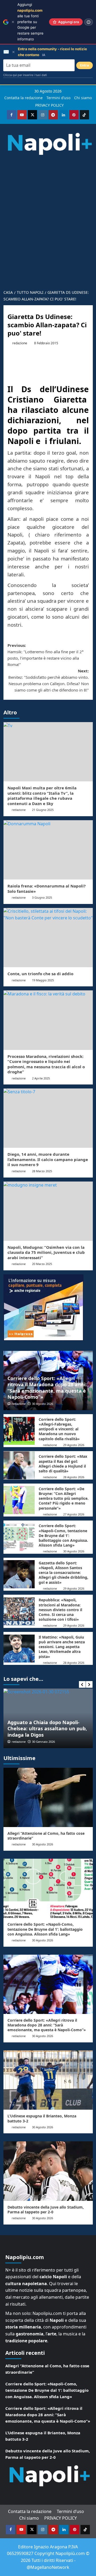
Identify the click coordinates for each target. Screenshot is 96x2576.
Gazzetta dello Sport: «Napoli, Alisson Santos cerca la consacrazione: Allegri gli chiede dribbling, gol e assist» (63, 1573)
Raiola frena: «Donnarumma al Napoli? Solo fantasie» (47, 889)
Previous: (45, 655)
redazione (20, 343)
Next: (49, 680)
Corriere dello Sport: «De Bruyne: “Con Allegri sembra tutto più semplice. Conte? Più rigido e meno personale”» (64, 1498)
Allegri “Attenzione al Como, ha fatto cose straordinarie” (46, 1836)
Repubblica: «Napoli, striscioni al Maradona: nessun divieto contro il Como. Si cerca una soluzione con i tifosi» (60, 1610)
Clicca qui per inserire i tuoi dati (25, 75)
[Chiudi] (13, 22)
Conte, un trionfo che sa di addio (40, 974)
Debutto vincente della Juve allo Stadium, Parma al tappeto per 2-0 (46, 2210)
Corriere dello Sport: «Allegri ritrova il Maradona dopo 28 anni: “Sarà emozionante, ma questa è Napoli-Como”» (47, 1388)
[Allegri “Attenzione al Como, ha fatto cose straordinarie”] (48, 1797)
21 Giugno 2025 (43, 810)
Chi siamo (83, 98)
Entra (85, 65)
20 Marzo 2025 (42, 1264)
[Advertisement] (48, 236)
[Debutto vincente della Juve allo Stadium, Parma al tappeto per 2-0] (48, 2171)
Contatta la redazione (23, 98)
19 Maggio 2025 (43, 980)
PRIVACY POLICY (49, 105)
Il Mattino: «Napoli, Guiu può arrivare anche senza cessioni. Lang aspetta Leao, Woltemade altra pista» (62, 1647)
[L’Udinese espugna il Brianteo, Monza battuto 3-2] (48, 2080)
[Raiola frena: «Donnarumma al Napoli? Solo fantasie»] (48, 850)
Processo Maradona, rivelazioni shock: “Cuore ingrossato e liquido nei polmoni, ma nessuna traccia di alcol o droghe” (46, 1064)
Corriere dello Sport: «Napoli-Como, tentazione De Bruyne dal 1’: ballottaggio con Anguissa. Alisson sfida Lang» (63, 1535)
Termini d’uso (58, 98)
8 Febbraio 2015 (46, 343)
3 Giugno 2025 (42, 897)
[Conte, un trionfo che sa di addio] (48, 938)
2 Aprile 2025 (41, 1078)
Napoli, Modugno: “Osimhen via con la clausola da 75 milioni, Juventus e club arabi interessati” (46, 1252)
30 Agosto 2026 (43, 1404)
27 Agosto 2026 (74, 1514)
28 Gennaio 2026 (43, 1742)
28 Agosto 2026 (74, 1477)
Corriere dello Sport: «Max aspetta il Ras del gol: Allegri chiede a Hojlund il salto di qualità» (63, 1464)
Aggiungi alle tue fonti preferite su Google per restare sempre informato (30, 22)
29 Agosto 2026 (74, 1445)
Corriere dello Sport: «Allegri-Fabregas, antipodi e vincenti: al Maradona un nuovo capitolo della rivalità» (59, 1429)
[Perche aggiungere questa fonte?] (89, 22)
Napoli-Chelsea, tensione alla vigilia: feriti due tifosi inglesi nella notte (42, 1729)
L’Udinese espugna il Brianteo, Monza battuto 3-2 (42, 2118)
